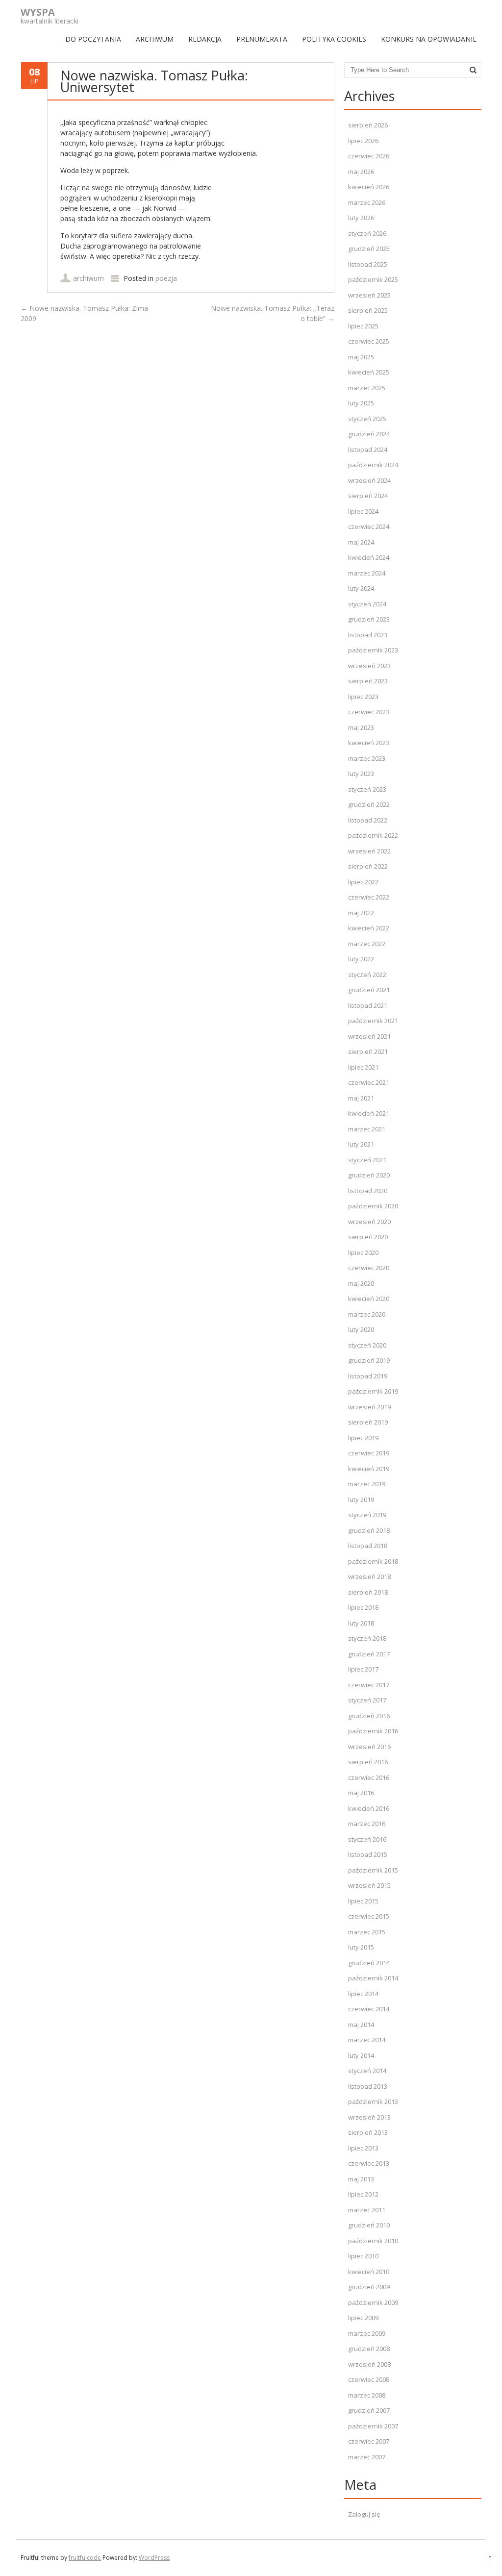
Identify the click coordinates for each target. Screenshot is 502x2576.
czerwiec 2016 (369, 1777)
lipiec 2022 (363, 882)
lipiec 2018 (363, 1607)
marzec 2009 (367, 2333)
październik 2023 (373, 650)
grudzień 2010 (369, 2225)
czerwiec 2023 (369, 712)
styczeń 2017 (367, 1700)
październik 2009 (373, 2302)
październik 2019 (373, 1391)
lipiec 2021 (363, 1067)
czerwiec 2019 (369, 1453)
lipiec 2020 (363, 1252)
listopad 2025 (368, 264)
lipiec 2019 (363, 1438)
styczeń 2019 (367, 1515)
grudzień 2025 (369, 249)
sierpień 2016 (368, 1762)
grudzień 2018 (369, 1530)
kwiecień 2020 (369, 1299)
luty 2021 (361, 1144)
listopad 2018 (368, 1546)
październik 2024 (373, 465)
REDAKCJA (205, 39)
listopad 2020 (368, 1191)
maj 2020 (361, 1283)
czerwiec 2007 (369, 2441)
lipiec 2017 (363, 1669)
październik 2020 (373, 1206)
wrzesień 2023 (369, 666)
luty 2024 (361, 588)
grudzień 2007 (369, 2410)
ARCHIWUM (155, 39)
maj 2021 (361, 1098)
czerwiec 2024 (369, 526)
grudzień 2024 (369, 434)
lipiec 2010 (363, 2256)
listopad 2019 (368, 1376)
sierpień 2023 (368, 681)
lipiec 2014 (363, 1994)
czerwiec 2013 (369, 2163)
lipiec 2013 (363, 2148)
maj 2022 (361, 913)
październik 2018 (373, 1561)
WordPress (154, 2558)
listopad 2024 (368, 450)
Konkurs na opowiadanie (429, 39)
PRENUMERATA (262, 39)
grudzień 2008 (369, 2349)
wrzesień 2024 (369, 480)
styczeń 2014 (367, 2071)
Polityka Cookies (334, 39)
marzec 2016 (367, 1824)
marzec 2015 (367, 1932)
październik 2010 (373, 2241)
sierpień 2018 (368, 1592)
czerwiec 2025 (369, 341)
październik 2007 (373, 2426)
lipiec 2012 (363, 2194)
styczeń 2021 (367, 1160)
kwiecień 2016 (369, 1808)
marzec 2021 (367, 1129)
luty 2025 (361, 403)
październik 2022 (373, 835)
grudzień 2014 (369, 1963)
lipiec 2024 (363, 511)
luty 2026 (361, 218)
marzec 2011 (367, 2210)
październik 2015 (373, 1870)
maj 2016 (361, 1793)
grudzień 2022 (369, 804)
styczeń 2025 (367, 419)
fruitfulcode (85, 2558)
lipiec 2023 (363, 697)
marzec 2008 (367, 2395)
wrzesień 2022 (369, 851)
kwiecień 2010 (369, 2272)
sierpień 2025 (368, 310)
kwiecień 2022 (369, 928)
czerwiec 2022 (369, 897)
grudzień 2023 (369, 619)
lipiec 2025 (363, 326)
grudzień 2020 (369, 1175)
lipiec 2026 (363, 141)
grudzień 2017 (369, 1654)
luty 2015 (361, 1947)
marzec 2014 (367, 2040)
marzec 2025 (367, 388)
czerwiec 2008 (369, 2379)
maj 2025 (361, 357)
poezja (166, 278)
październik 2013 (373, 2101)
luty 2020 (361, 1329)
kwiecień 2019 (369, 1469)
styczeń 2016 (367, 1839)
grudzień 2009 (369, 2287)
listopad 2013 (368, 2086)
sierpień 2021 (368, 1051)
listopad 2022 (368, 820)
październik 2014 (373, 1978)
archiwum (88, 278)
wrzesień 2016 (369, 1747)
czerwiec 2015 (369, 1916)
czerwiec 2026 (369, 156)
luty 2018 (361, 1623)
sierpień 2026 (368, 125)
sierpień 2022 (368, 866)
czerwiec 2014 (369, 2009)
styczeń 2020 (367, 1345)
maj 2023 (361, 727)
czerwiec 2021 (369, 1082)
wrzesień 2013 (369, 2117)
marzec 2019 (367, 1484)
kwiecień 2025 (369, 372)
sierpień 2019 (368, 1422)
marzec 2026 (367, 202)
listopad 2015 (368, 1854)
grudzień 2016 (369, 1716)
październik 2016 (373, 1731)
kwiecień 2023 (369, 743)
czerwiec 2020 (369, 1268)
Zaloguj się (364, 2514)
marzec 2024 (367, 573)
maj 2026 (361, 172)
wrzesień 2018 (369, 1576)
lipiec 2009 (363, 2318)
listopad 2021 (368, 1005)
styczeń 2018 (367, 1638)
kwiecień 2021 (369, 1113)
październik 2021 (373, 1021)
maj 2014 (361, 2025)
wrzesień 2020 (369, 1222)
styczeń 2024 (367, 604)
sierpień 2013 (368, 2132)
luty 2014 (361, 2055)
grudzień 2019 (369, 1360)
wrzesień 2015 (369, 1885)
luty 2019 (361, 1500)
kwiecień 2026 (369, 187)
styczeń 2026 (367, 233)
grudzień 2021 (369, 990)
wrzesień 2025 (369, 295)
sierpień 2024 (368, 496)
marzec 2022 (367, 944)
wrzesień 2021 (369, 1036)
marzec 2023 (367, 758)
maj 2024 (361, 542)
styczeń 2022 (367, 975)
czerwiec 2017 (369, 1685)
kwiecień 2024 (369, 557)
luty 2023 (361, 774)
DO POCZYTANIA (93, 39)
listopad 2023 (368, 635)
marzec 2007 (367, 2457)
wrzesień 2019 (369, 1407)
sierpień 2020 (368, 1237)
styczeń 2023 (367, 789)
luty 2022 (361, 959)
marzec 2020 (367, 1314)
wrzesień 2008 (369, 2364)
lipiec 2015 (363, 1901)
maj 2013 (361, 2179)
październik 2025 (373, 279)
